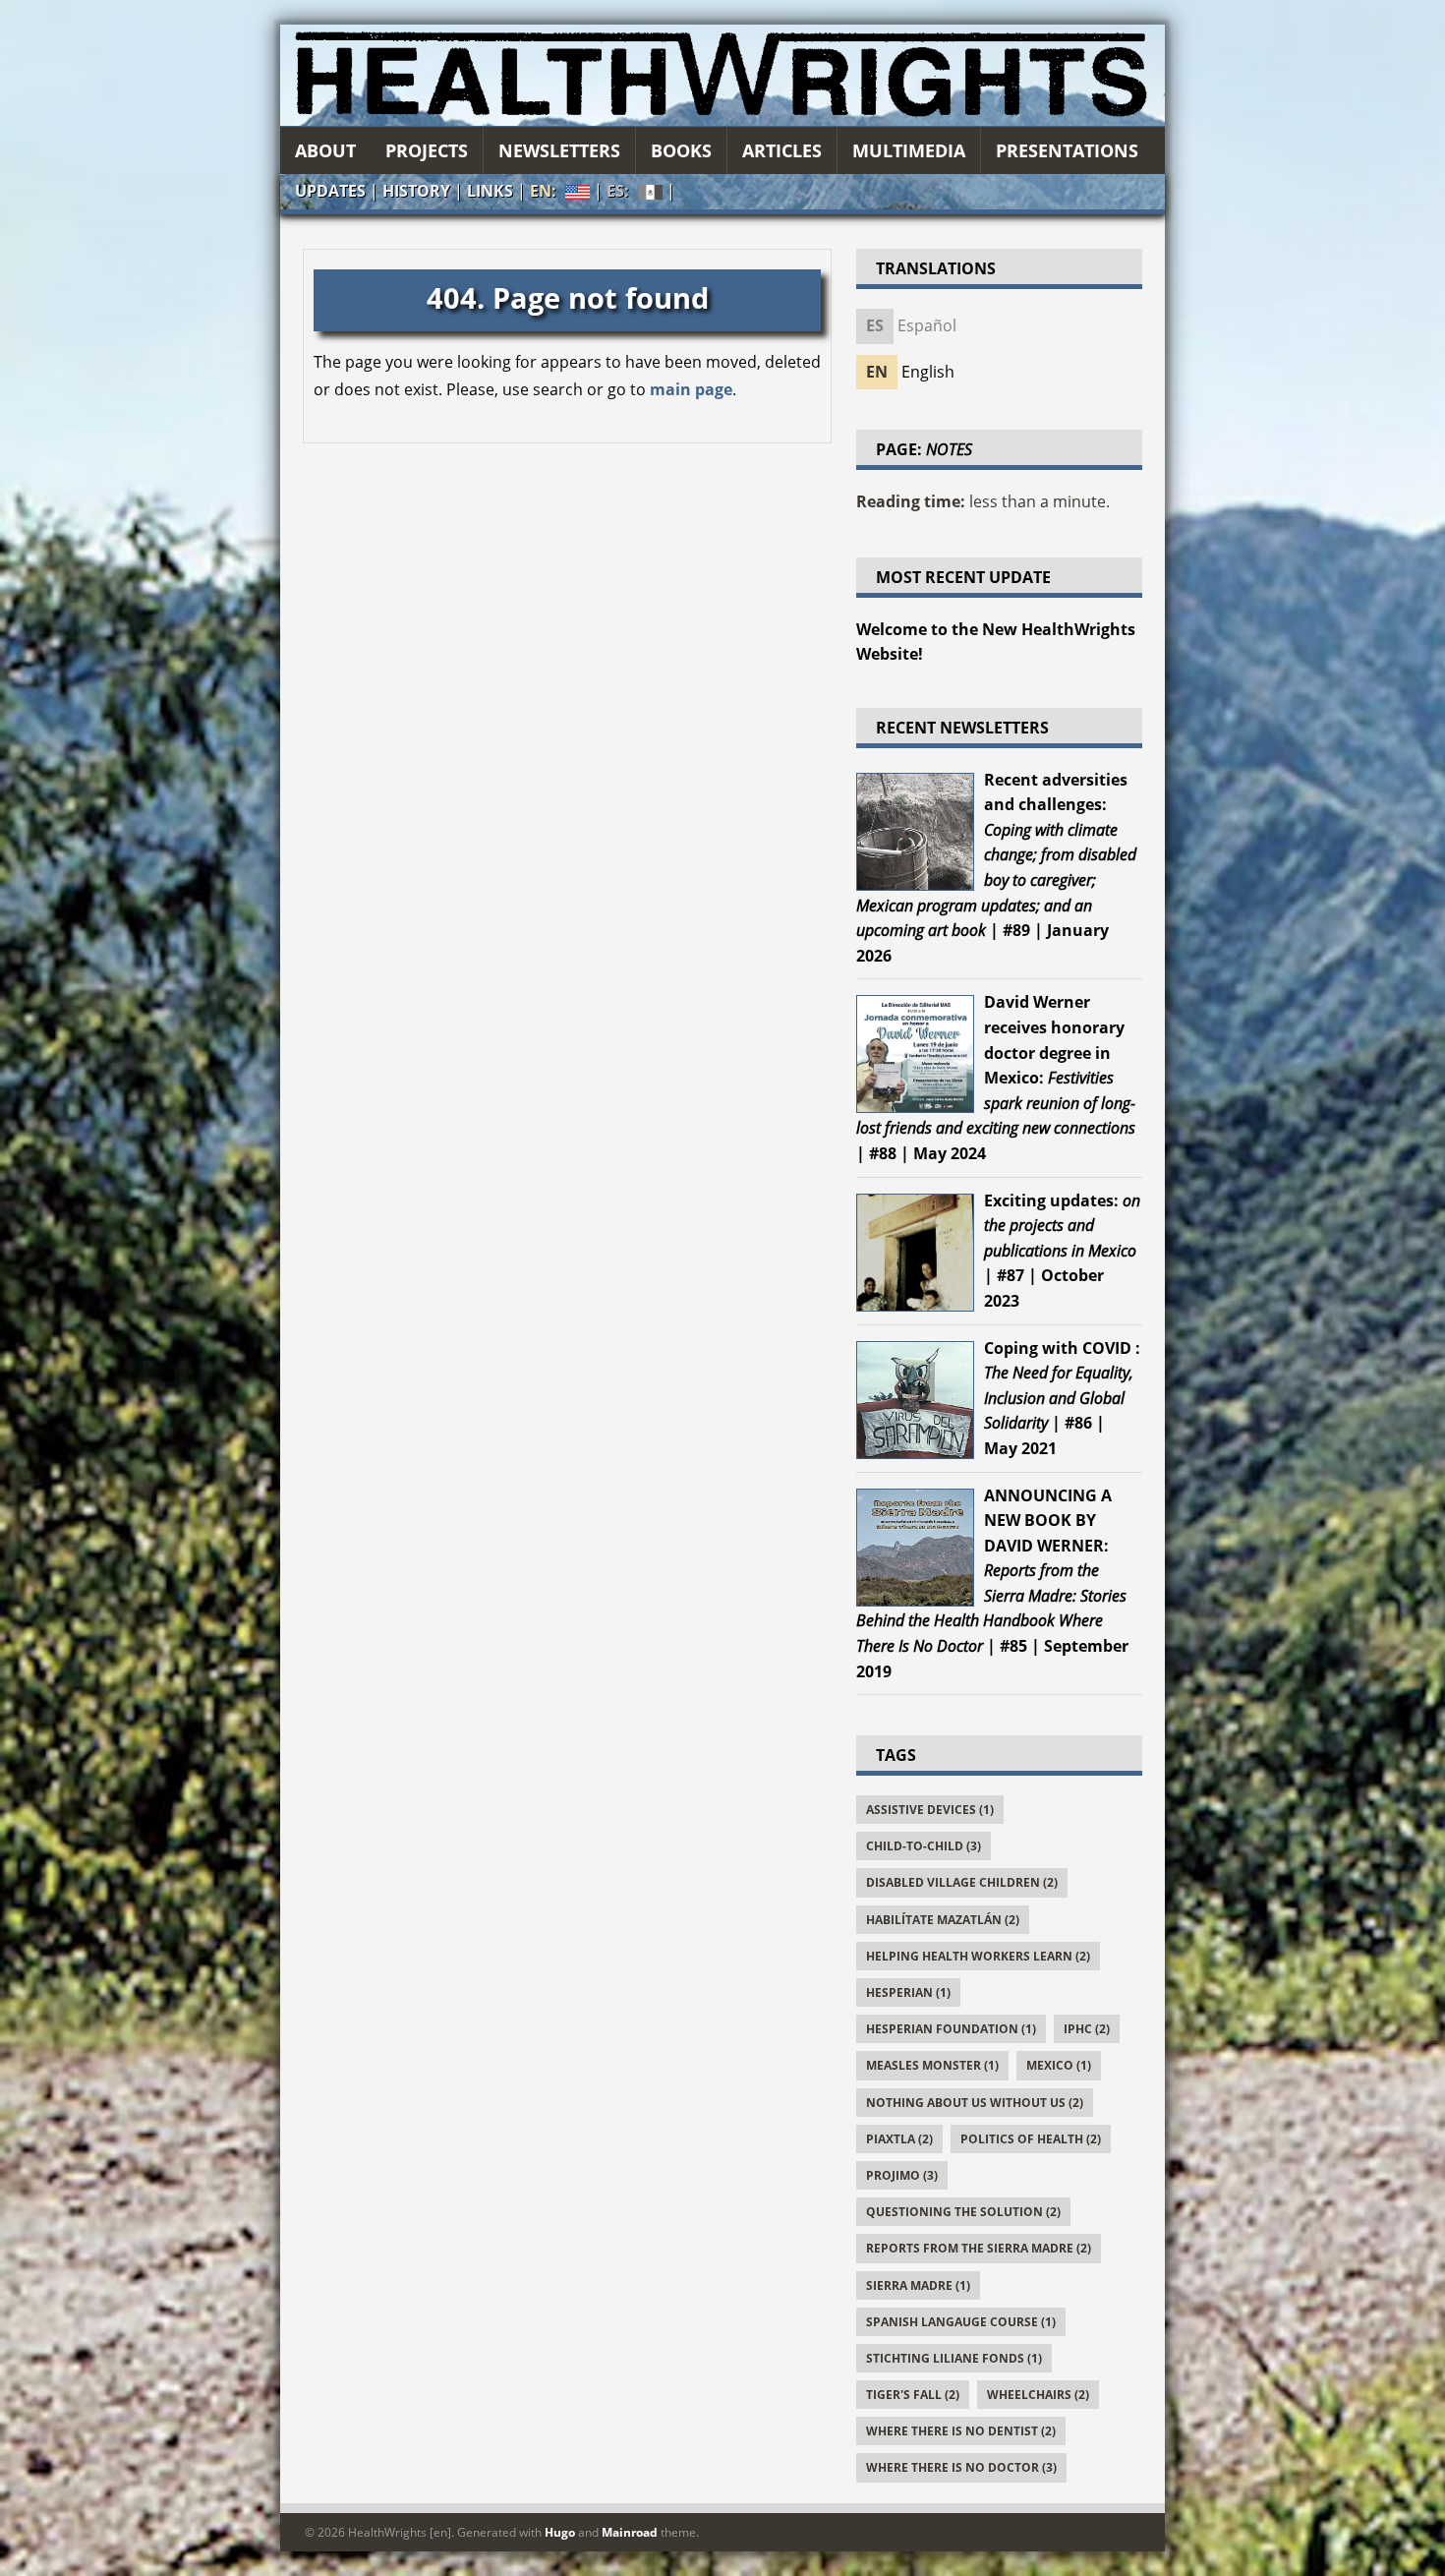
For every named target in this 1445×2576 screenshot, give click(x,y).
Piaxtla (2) (899, 2139)
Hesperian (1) (908, 1992)
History (416, 191)
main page (691, 389)
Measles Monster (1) (932, 2065)
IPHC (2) (1087, 2029)
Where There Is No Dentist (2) (961, 2431)
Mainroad (630, 2532)
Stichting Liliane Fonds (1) (954, 2358)
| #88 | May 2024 (996, 1078)
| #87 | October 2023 (1062, 1251)
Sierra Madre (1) (918, 2285)
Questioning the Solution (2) (963, 2212)
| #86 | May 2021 (1062, 1398)
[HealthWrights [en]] (722, 75)
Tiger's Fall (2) (913, 2395)
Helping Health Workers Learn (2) (978, 1956)
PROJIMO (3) (902, 2175)
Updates (330, 191)
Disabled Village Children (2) (962, 1882)
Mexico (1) (1059, 2065)
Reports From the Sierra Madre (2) (979, 2248)
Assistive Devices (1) (930, 1810)
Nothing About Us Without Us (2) (975, 2103)
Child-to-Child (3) (924, 1846)
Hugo (560, 2532)
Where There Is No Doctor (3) (961, 2467)
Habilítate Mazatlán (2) (943, 1920)
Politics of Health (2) (1031, 2139)
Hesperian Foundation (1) (951, 2029)
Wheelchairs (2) (1038, 2395)
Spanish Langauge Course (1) (961, 2322)
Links (490, 191)
